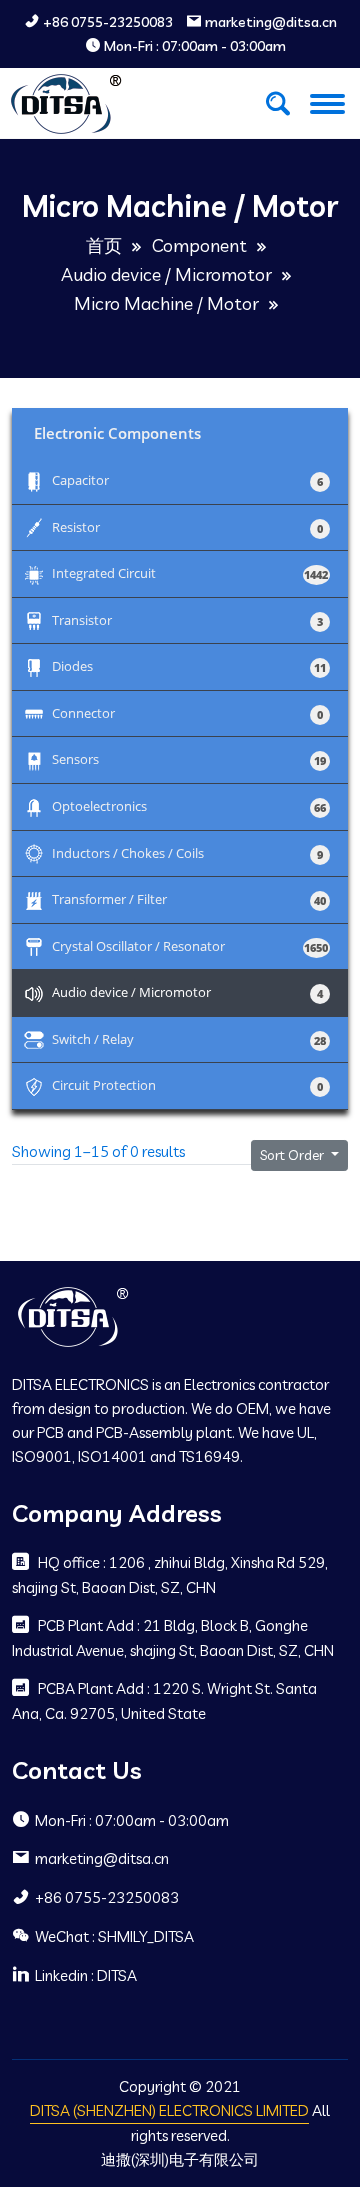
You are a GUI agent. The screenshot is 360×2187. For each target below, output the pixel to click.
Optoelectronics (187, 805)
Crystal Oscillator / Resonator (187, 945)
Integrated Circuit (187, 572)
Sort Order (293, 1155)
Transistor (187, 619)
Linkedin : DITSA (86, 1975)
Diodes (187, 665)
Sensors (187, 758)
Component (199, 245)
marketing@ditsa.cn (271, 22)
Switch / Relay (187, 1038)
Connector (187, 712)
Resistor (187, 526)
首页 (104, 245)
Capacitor (187, 479)
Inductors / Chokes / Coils (187, 852)
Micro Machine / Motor (166, 303)
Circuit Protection (187, 1084)
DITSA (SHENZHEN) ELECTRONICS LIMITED (169, 2110)
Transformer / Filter (187, 898)
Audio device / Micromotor (166, 274)
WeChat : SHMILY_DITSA (114, 1936)
